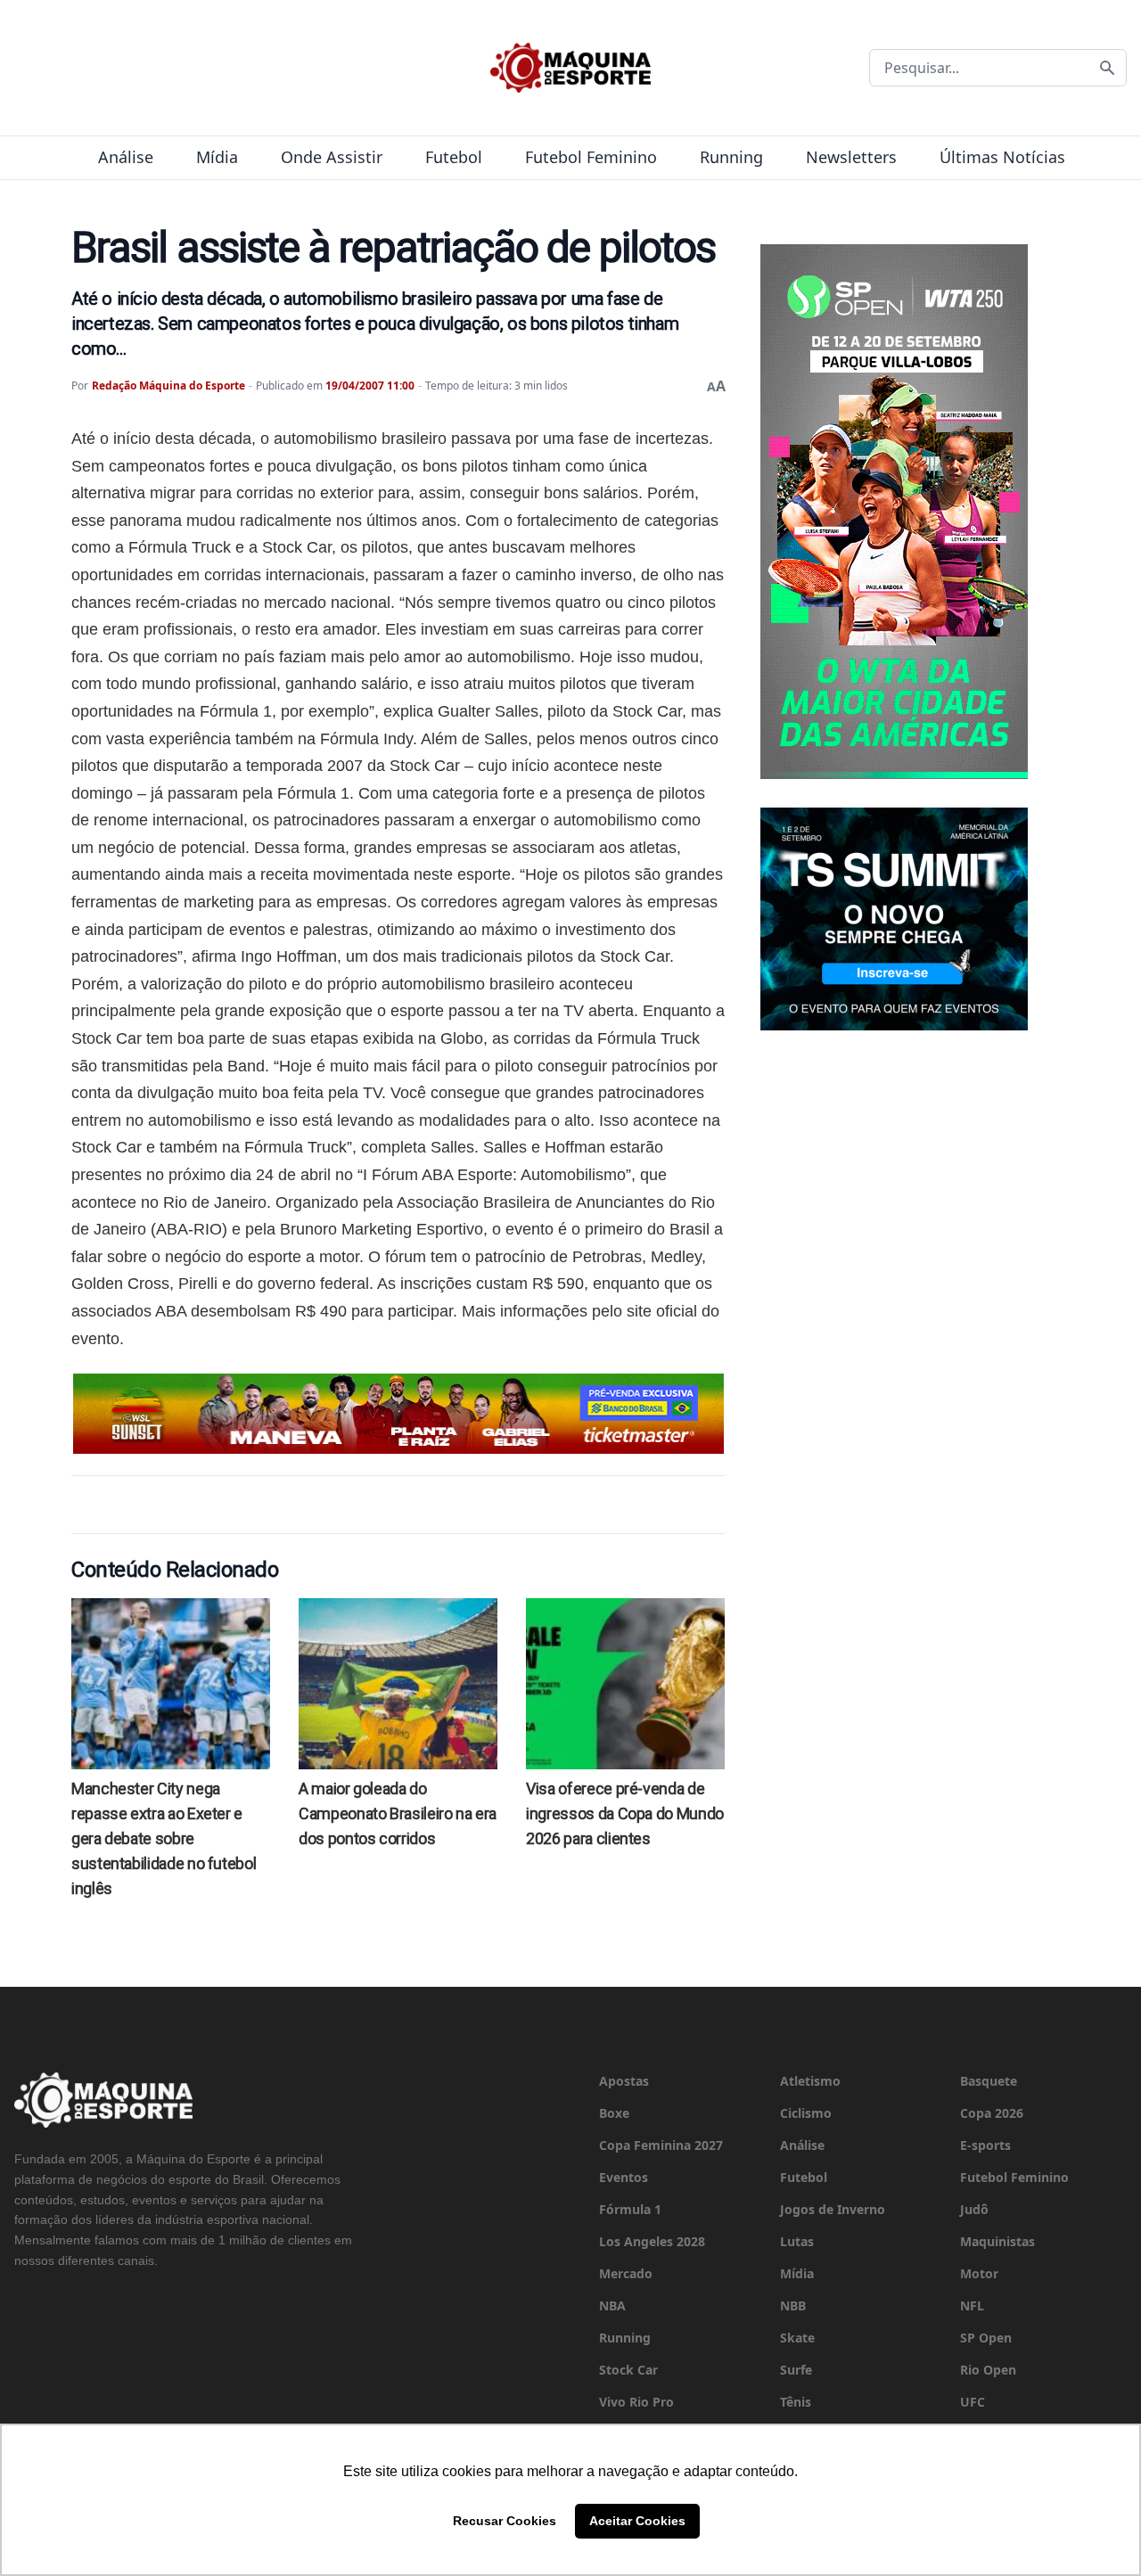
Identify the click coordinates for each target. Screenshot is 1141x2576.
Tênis (796, 2402)
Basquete (989, 2081)
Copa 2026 (992, 2113)
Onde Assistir (332, 157)
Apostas (624, 2081)
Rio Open (988, 2370)
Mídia (217, 157)
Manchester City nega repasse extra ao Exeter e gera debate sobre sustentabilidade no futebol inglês (164, 1838)
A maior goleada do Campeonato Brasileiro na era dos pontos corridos (398, 1813)
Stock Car (628, 2370)
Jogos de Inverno (833, 2209)
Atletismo (810, 2081)
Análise (126, 157)
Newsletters (851, 157)
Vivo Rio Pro (636, 2402)
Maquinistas (997, 2241)
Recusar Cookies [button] (505, 2521)
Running (731, 157)
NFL (972, 2305)
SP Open (986, 2338)
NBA (612, 2305)
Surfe (796, 2370)
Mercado (626, 2273)
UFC (973, 2402)
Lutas (797, 2241)
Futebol (454, 157)
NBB (793, 2305)
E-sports (985, 2145)
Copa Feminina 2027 (661, 2145)
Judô (974, 2209)
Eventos (624, 2177)
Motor (979, 2273)
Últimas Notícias (1002, 157)
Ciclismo (806, 2113)
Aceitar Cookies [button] (637, 2521)
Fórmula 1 (630, 2209)
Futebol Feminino (591, 157)
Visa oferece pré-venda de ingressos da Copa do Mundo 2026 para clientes (625, 1813)
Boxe (614, 2113)
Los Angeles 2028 (652, 2241)
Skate (797, 2338)
